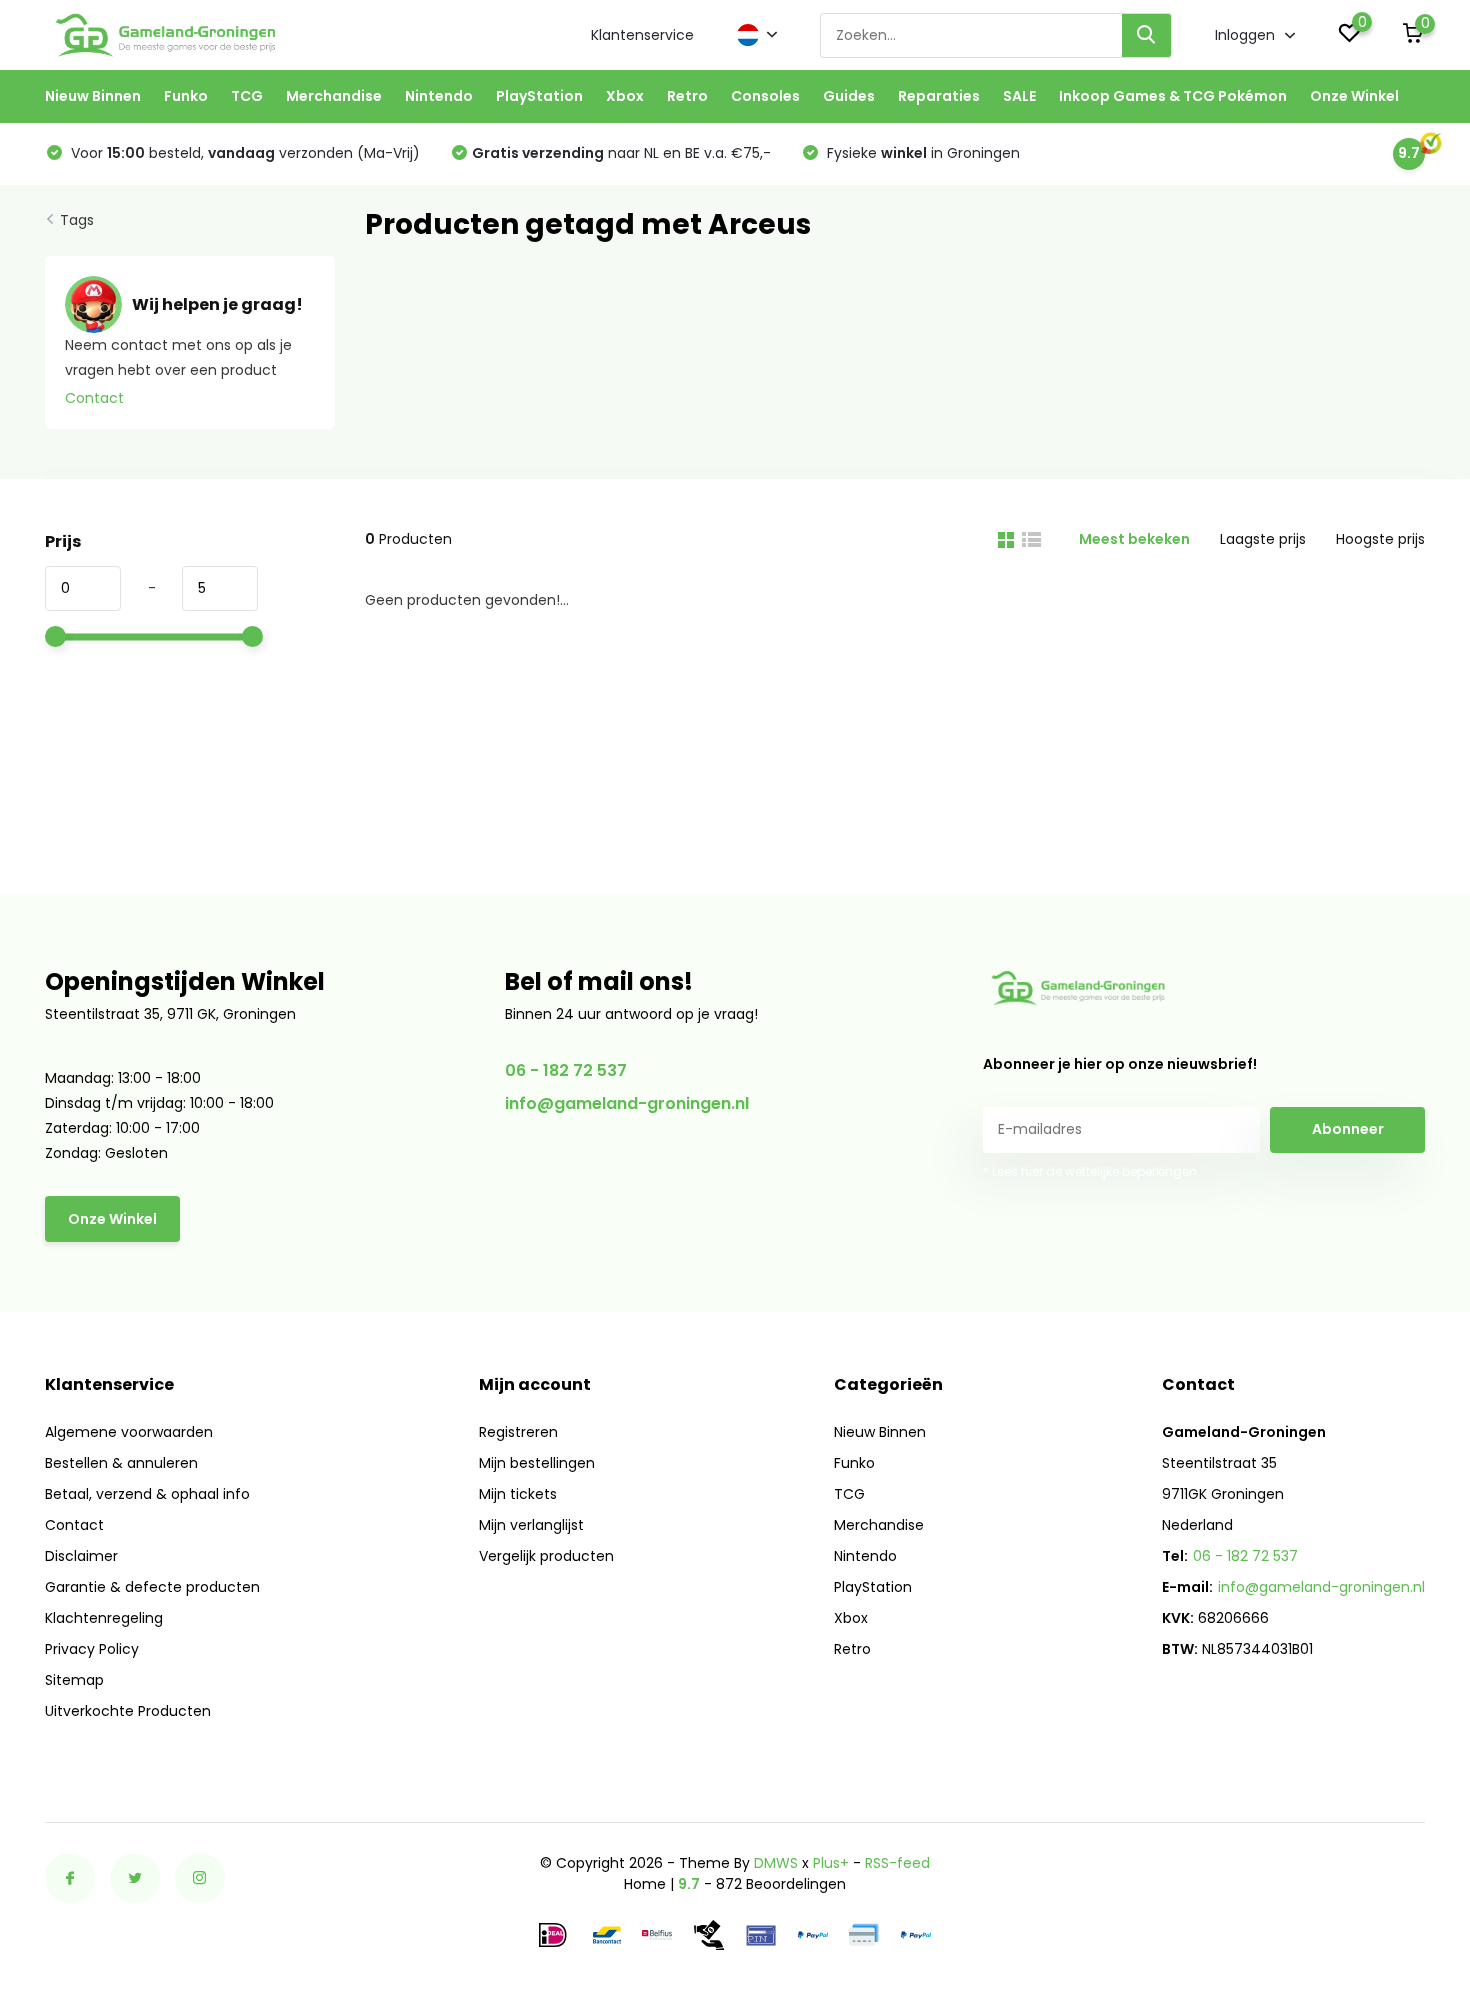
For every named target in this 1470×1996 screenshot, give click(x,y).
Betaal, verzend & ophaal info (147, 1494)
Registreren (518, 1432)
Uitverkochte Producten (128, 1711)
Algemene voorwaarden (129, 1432)
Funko (186, 96)
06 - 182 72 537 (566, 1070)
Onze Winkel (1354, 96)
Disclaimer (81, 1556)
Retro (687, 96)
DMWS (776, 1863)
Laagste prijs (1263, 539)
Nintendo (439, 96)
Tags (77, 220)
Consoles (765, 96)
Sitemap (74, 1680)
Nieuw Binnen (93, 96)
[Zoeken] (1147, 35)
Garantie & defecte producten (152, 1587)
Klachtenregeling (104, 1618)
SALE (1019, 96)
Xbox (625, 96)
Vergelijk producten (546, 1556)
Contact (94, 398)
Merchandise (334, 96)
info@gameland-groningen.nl (627, 1103)
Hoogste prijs (1380, 539)
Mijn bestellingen (537, 1463)
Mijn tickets (518, 1494)
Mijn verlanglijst (531, 1525)
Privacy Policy (92, 1649)
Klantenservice (642, 35)
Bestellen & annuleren (121, 1463)
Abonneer (1348, 1129)
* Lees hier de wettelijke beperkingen (1090, 1171)
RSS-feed (897, 1863)
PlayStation (539, 96)
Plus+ (831, 1863)
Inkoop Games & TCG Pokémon (1173, 96)
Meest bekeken (1134, 539)
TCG (247, 96)
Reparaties (939, 96)
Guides (849, 96)
